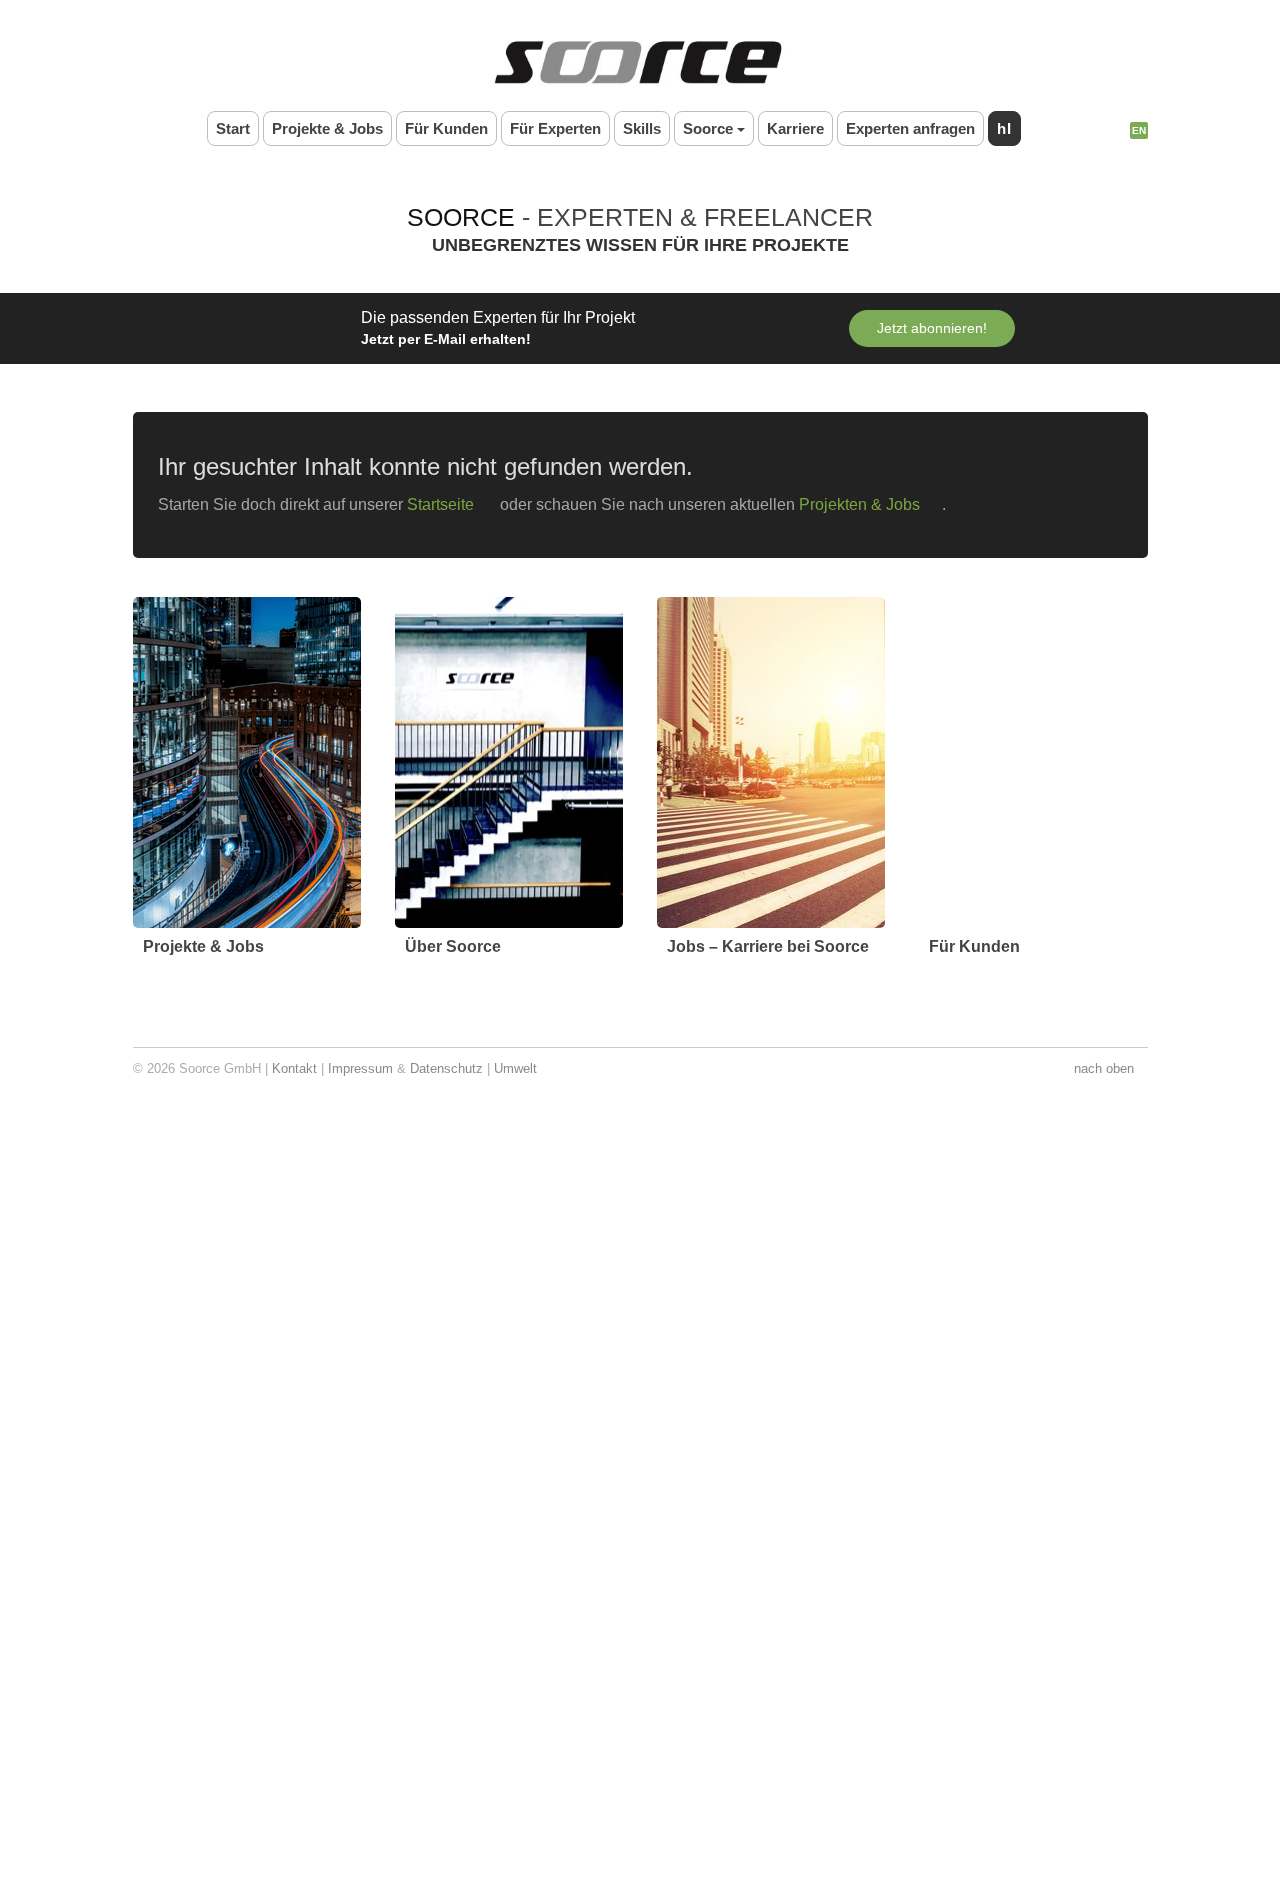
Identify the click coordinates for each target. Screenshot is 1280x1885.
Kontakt (298, 1068)
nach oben (1104, 1068)
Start (226, 128)
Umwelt (521, 1068)
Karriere (794, 128)
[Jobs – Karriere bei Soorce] (771, 762)
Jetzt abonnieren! (936, 328)
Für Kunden (442, 128)
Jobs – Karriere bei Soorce (768, 946)
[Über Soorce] (509, 762)
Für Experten (553, 128)
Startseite (453, 504)
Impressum (364, 1068)
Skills (641, 128)
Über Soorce (453, 946)
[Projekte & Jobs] (247, 762)
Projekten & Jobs (883, 504)
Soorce (707, 128)
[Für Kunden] (1033, 762)
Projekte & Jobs (322, 128)
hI (1012, 128)
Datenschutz (450, 1068)
